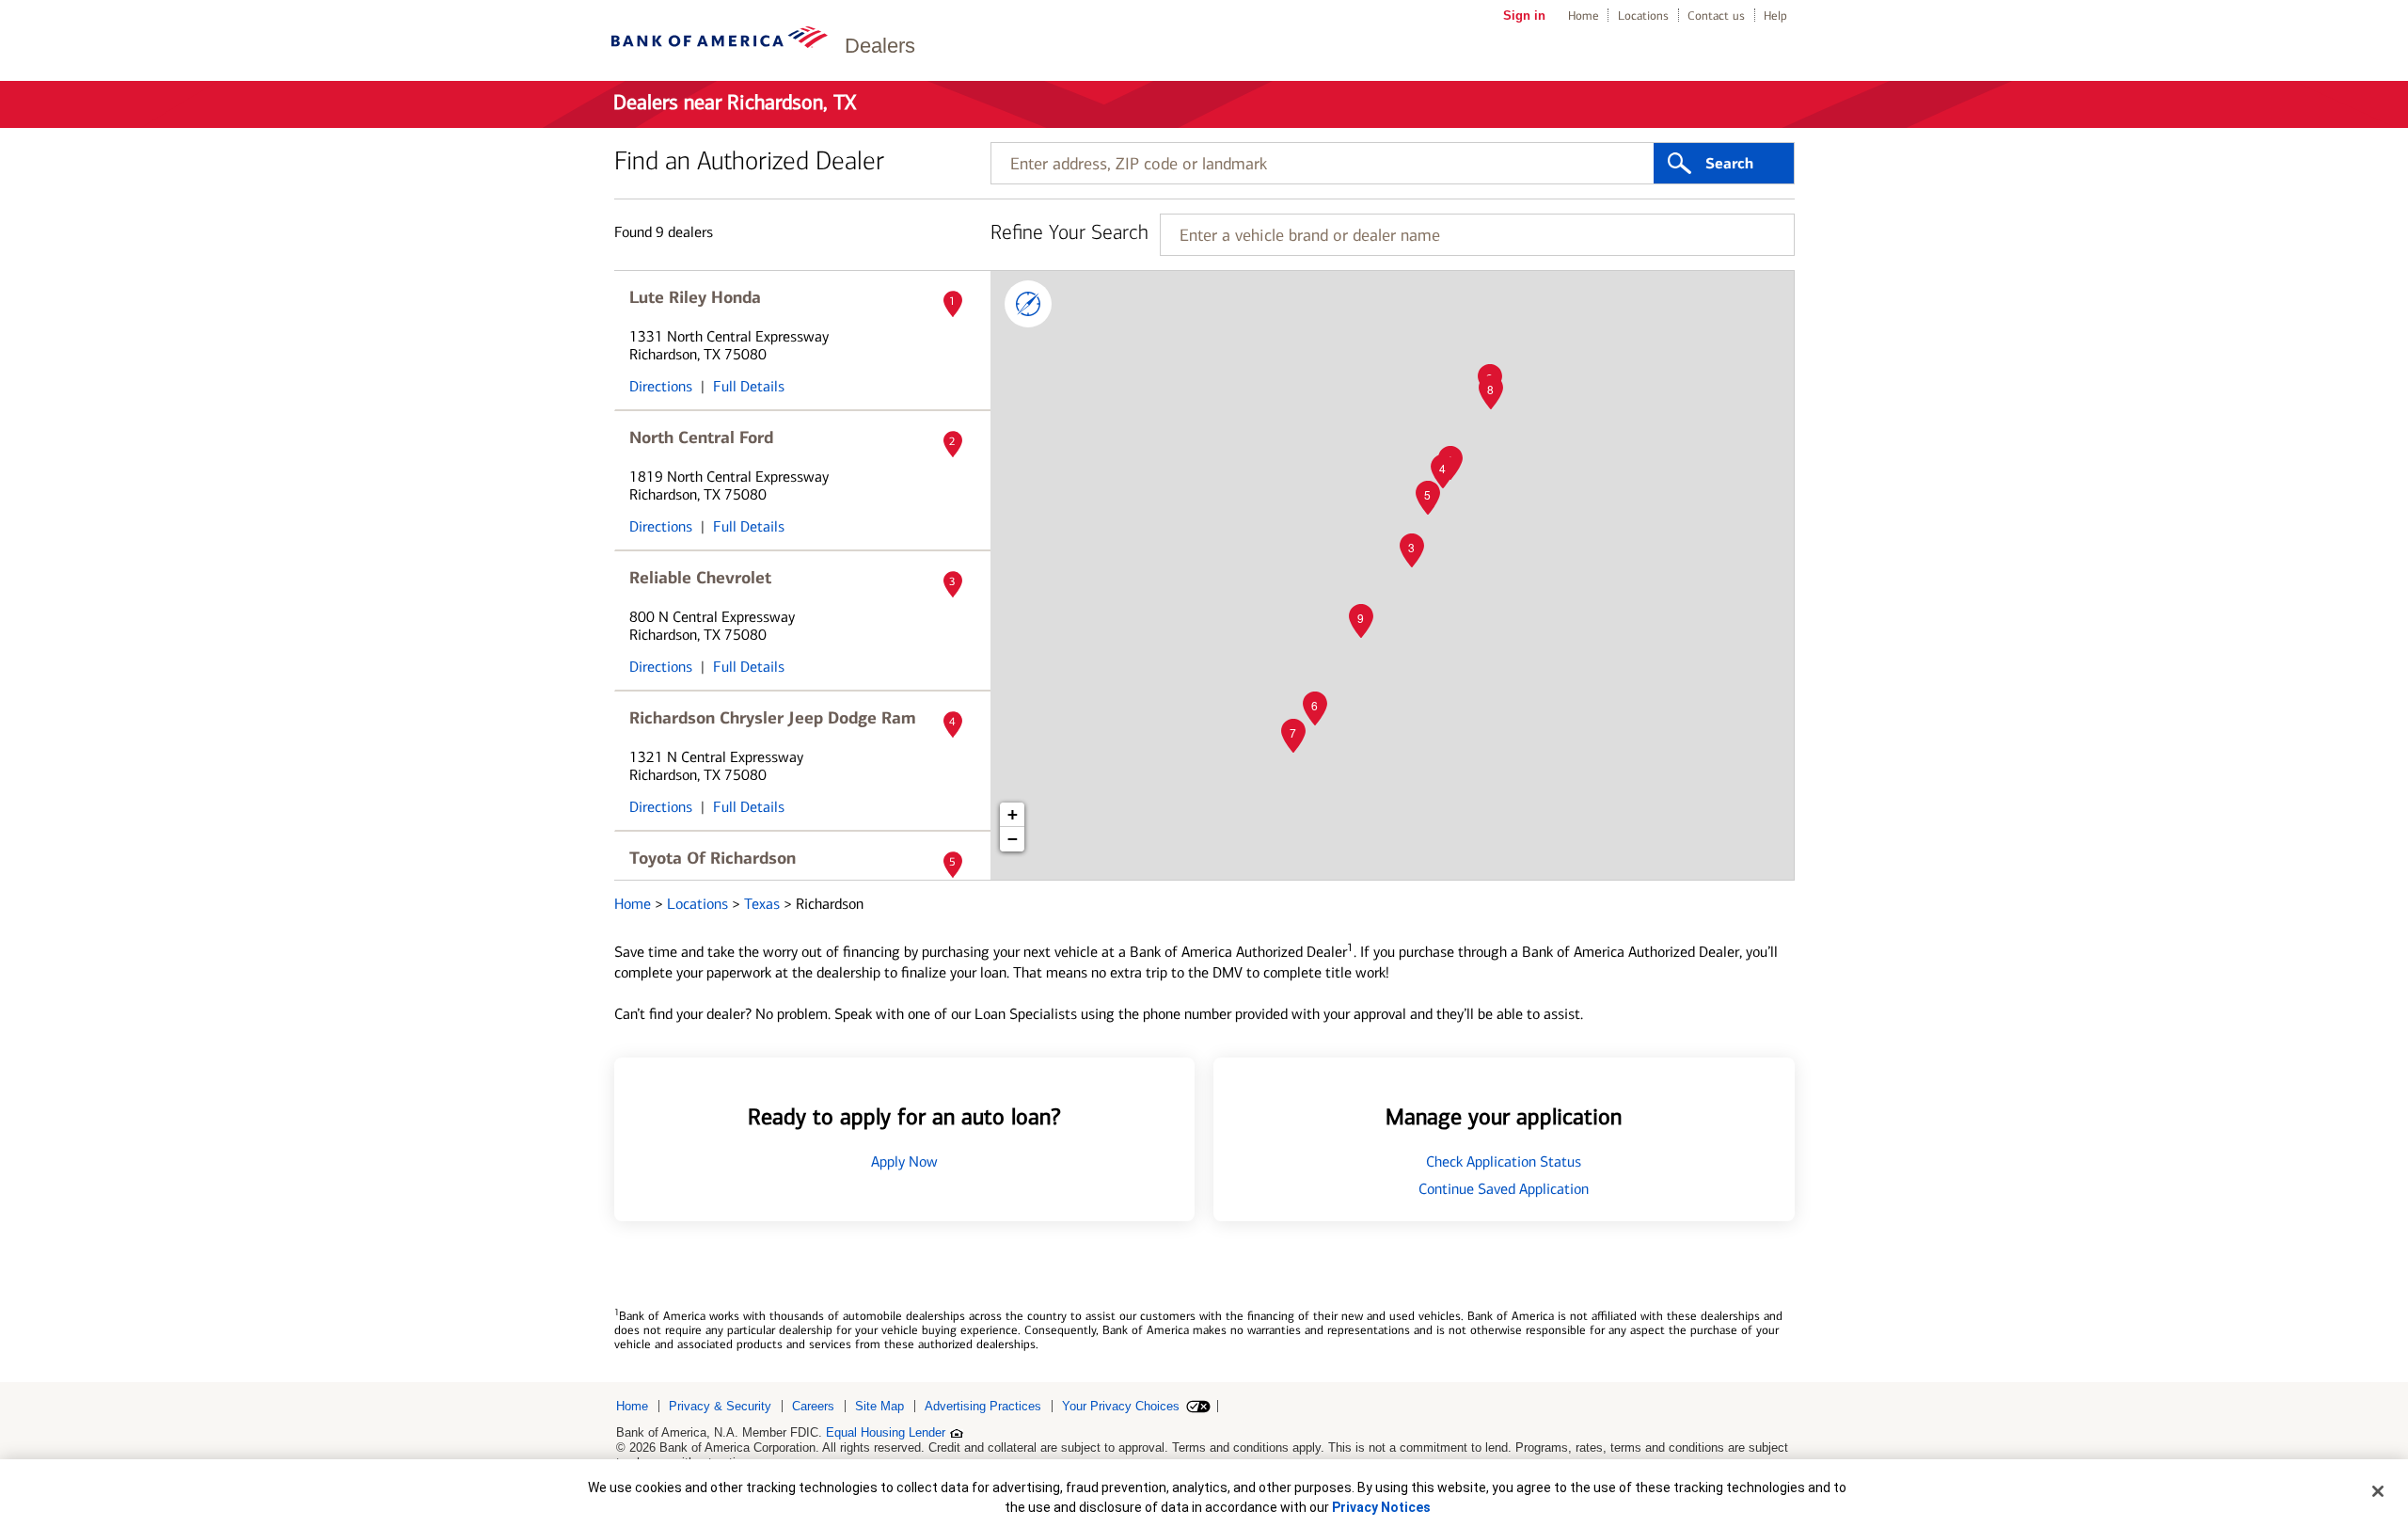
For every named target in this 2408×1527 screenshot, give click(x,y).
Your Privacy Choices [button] (1121, 1406)
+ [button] (1013, 814)
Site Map (879, 1406)
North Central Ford (701, 437)
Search (1729, 164)
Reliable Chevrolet (700, 578)
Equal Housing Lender (886, 1432)
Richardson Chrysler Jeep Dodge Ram (773, 718)
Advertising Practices (983, 1406)
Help (1775, 16)
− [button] (1013, 839)
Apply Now (904, 1161)
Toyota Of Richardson (713, 858)
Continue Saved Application (1504, 1189)
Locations (1643, 16)
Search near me (1028, 304)
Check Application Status (1504, 1161)
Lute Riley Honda (695, 297)
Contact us (1716, 16)
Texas (764, 904)
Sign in (1524, 16)
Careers (813, 1406)
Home (1584, 16)
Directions (661, 386)
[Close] (2378, 1491)
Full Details (749, 386)
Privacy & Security (720, 1406)
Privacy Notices (1381, 1507)
